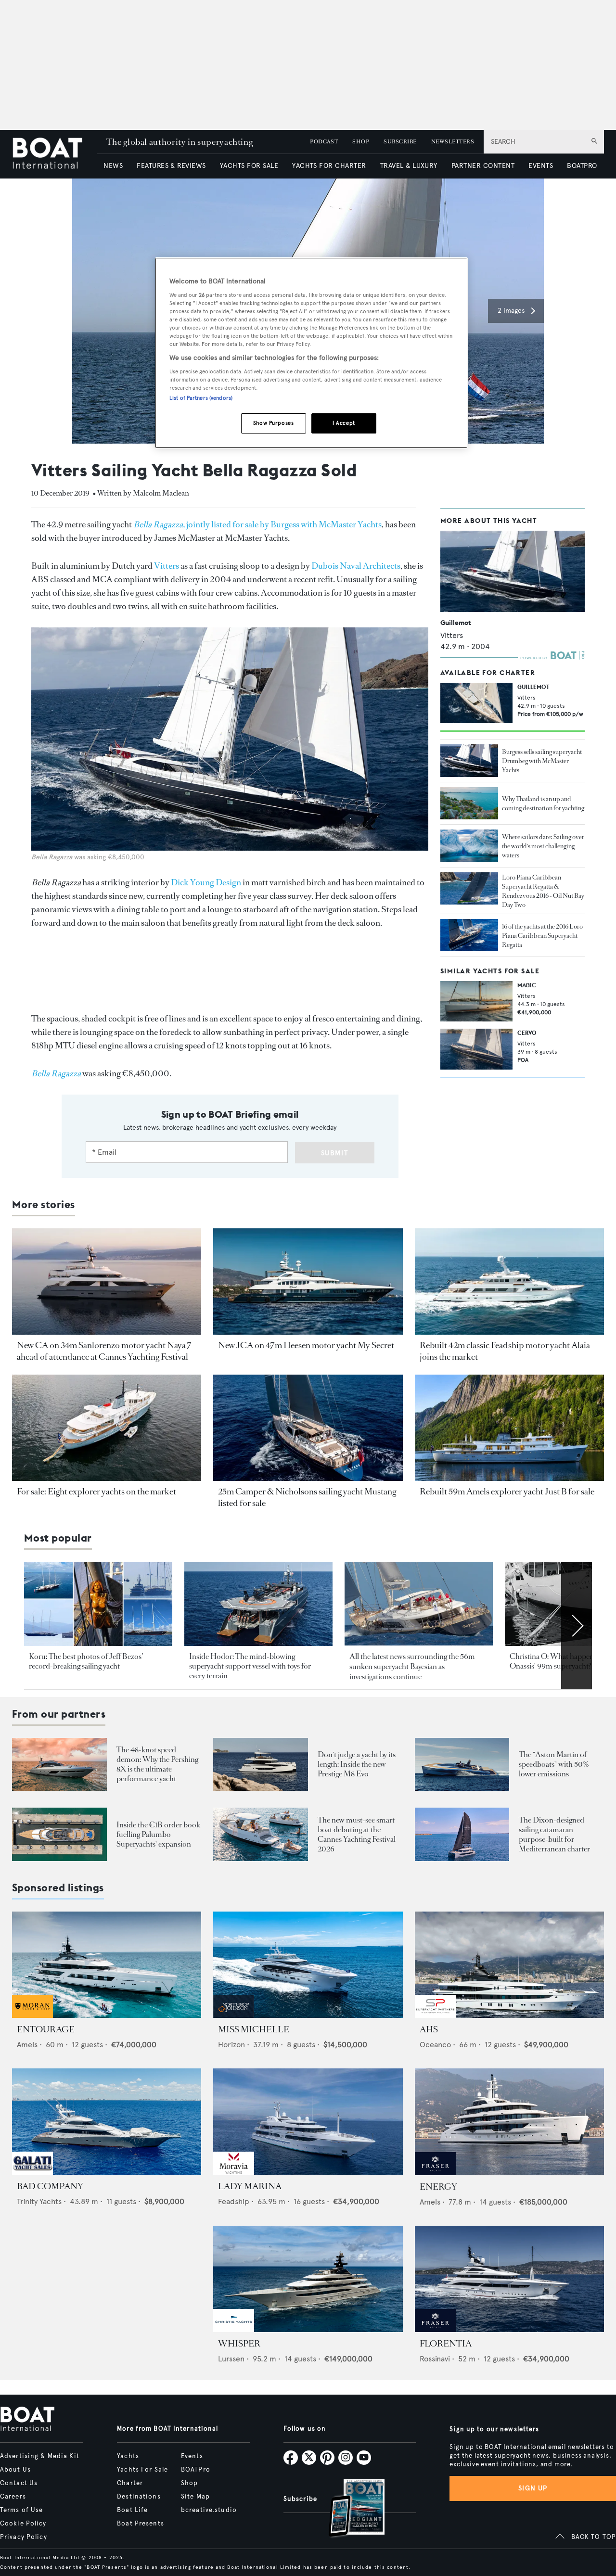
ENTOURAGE (46, 2029)
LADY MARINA (250, 2186)
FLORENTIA (446, 2344)
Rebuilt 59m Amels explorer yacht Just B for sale (507, 1492)
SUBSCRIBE (400, 142)
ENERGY (438, 2187)
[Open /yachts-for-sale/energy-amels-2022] (509, 2122)
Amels (27, 2045)
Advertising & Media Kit (40, 2456)
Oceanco (435, 2045)
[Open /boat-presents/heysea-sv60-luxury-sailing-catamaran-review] (462, 1834)
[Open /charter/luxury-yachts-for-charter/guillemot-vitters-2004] (476, 703)
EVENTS (541, 166)
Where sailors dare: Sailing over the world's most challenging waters (543, 846)
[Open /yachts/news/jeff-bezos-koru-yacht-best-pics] (98, 1604)
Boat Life (132, 2510)
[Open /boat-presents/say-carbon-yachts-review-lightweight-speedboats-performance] (462, 1765)
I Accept (344, 423)
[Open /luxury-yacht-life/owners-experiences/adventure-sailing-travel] (469, 846)
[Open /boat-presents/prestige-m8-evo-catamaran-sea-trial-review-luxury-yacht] (261, 1765)
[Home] (54, 154)
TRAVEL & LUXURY (409, 166)
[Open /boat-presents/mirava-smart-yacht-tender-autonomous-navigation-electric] (261, 1834)
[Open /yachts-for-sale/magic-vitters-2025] (476, 1001)
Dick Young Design (206, 882)
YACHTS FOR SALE (249, 166)
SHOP (361, 142)
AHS (429, 2029)
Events (192, 2456)
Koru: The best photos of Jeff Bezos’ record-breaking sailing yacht (86, 1661)
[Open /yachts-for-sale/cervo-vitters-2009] (476, 1049)
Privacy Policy (24, 2537)
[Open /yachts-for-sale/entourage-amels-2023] (107, 1965)
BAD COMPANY (50, 2186)
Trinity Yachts (39, 2201)
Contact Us (19, 2483)
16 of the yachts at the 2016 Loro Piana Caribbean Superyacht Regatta (542, 936)
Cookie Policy (23, 2524)
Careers (13, 2497)
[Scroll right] (577, 1625)
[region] (311, 353)
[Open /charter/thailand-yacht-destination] (469, 803)
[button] (516, 311)
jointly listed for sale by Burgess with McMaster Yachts (257, 524)
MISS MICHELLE (254, 2029)
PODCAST (324, 142)
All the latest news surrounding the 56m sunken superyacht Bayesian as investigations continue (412, 1667)
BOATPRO (582, 166)
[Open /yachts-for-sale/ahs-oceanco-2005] (509, 1965)
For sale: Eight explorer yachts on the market (96, 1492)
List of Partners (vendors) (201, 398)
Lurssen (231, 2359)
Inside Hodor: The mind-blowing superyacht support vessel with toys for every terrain (250, 1666)
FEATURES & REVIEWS (171, 166)
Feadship (234, 2201)
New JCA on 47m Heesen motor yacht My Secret (306, 1345)
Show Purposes (273, 423)
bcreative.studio (209, 2510)
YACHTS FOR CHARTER (329, 166)
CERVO (527, 1033)
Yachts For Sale (142, 2470)
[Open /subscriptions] (348, 2509)
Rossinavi (435, 2359)
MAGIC (527, 985)
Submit (335, 1153)
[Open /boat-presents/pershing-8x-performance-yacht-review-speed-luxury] (59, 1765)
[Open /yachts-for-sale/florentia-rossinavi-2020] (509, 2279)
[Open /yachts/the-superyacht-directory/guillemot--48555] (513, 571)
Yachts (128, 2456)
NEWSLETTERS (453, 142)
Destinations (139, 2497)
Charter (130, 2483)
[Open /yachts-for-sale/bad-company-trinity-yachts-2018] (107, 2122)
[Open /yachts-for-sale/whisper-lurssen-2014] (308, 2279)
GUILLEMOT (533, 687)
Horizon (231, 2045)
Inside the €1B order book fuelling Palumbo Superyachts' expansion (158, 1834)
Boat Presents (141, 2524)
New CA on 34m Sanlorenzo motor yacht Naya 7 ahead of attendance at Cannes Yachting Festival (104, 1351)
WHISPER (239, 2344)
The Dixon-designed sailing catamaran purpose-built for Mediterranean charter (554, 1834)
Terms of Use (21, 2510)
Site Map (195, 2497)
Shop (189, 2483)
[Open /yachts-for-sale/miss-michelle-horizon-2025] (308, 1965)
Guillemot (456, 623)
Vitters (167, 566)
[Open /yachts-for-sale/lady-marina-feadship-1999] (308, 2122)
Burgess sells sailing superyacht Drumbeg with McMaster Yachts (542, 761)
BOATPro (196, 2470)
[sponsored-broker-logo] (32, 2015)
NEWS (113, 166)
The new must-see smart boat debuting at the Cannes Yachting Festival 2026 (357, 1834)
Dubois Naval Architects (356, 566)
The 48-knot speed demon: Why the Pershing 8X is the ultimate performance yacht (157, 1764)
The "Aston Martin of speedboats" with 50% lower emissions (554, 1764)
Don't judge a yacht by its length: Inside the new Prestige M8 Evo (357, 1764)
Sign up (533, 2488)
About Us (15, 2470)
